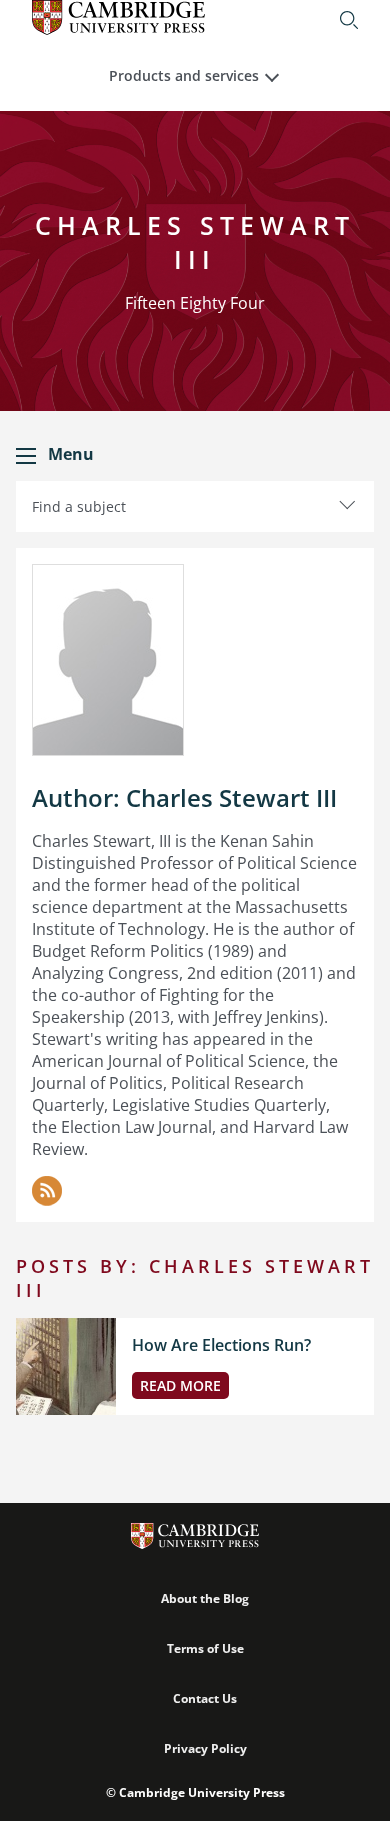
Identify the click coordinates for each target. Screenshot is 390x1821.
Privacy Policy (205, 1748)
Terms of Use (205, 1648)
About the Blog (205, 1598)
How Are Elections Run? (221, 1345)
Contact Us (205, 1698)
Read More (180, 1385)
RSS (47, 1191)
